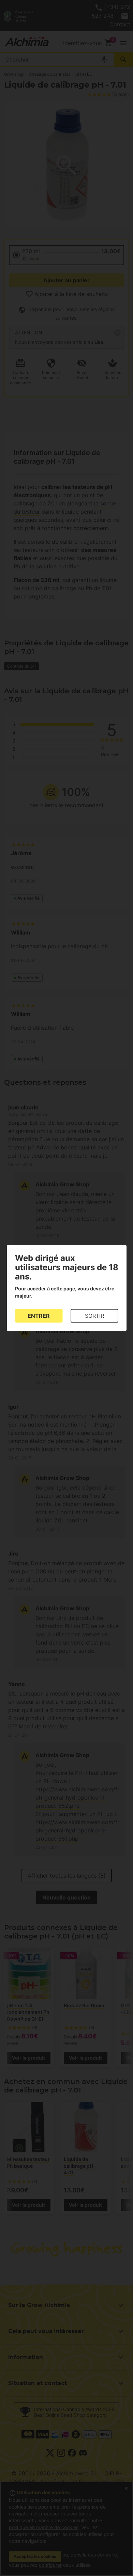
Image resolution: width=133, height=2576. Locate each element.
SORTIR (94, 1316)
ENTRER (39, 1316)
